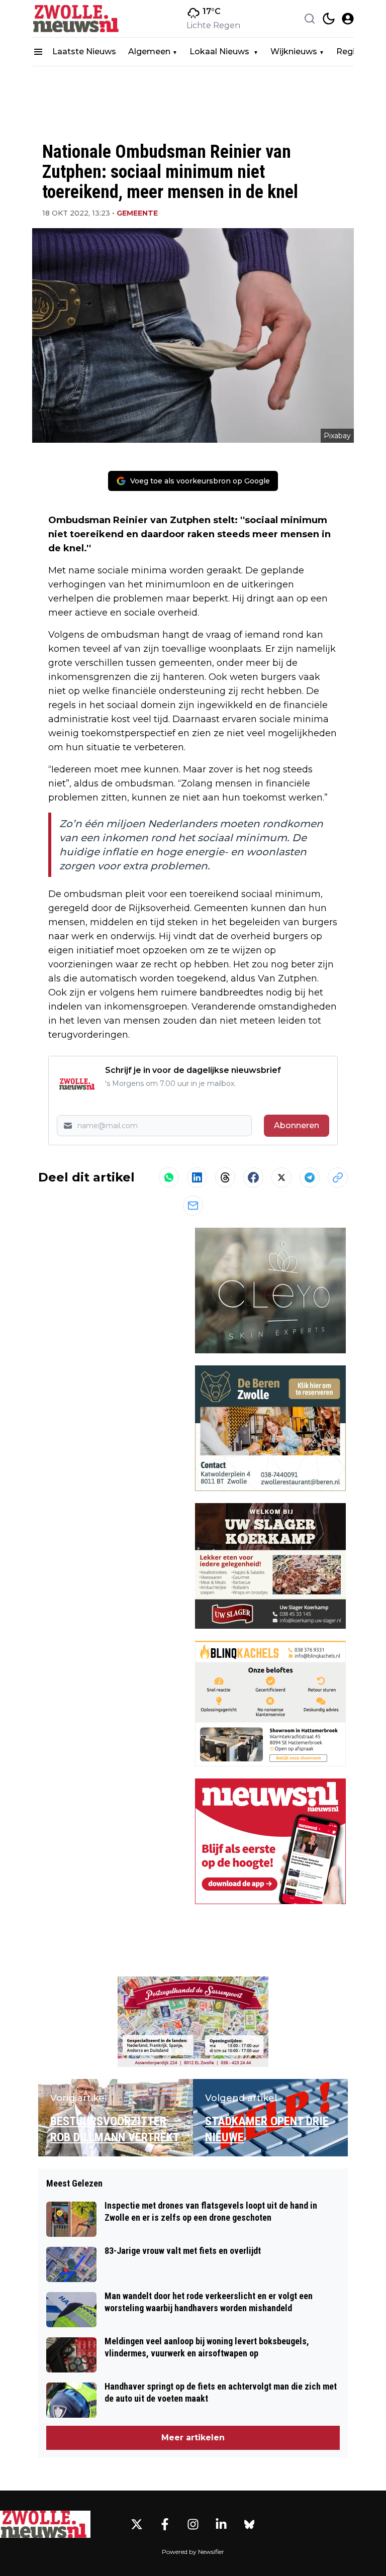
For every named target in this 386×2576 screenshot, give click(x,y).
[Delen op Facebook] (253, 1177)
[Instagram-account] (193, 2524)
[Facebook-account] (165, 2524)
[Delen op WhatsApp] (169, 1177)
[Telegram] (310, 1177)
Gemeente (137, 213)
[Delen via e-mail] (193, 1206)
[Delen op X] (281, 1177)
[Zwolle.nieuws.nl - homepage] (77, 19)
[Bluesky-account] (249, 2524)
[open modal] (348, 19)
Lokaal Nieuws (220, 52)
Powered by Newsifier (193, 2552)
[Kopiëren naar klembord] (338, 1177)
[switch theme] (329, 19)
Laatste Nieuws (84, 52)
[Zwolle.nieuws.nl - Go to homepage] (45, 2524)
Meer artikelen (193, 2438)
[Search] (310, 19)
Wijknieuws (294, 52)
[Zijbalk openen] (38, 52)
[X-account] (137, 2524)
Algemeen (149, 52)
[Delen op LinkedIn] (197, 1177)
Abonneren (297, 1125)
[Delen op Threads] (225, 1177)
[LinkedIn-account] (221, 2524)
